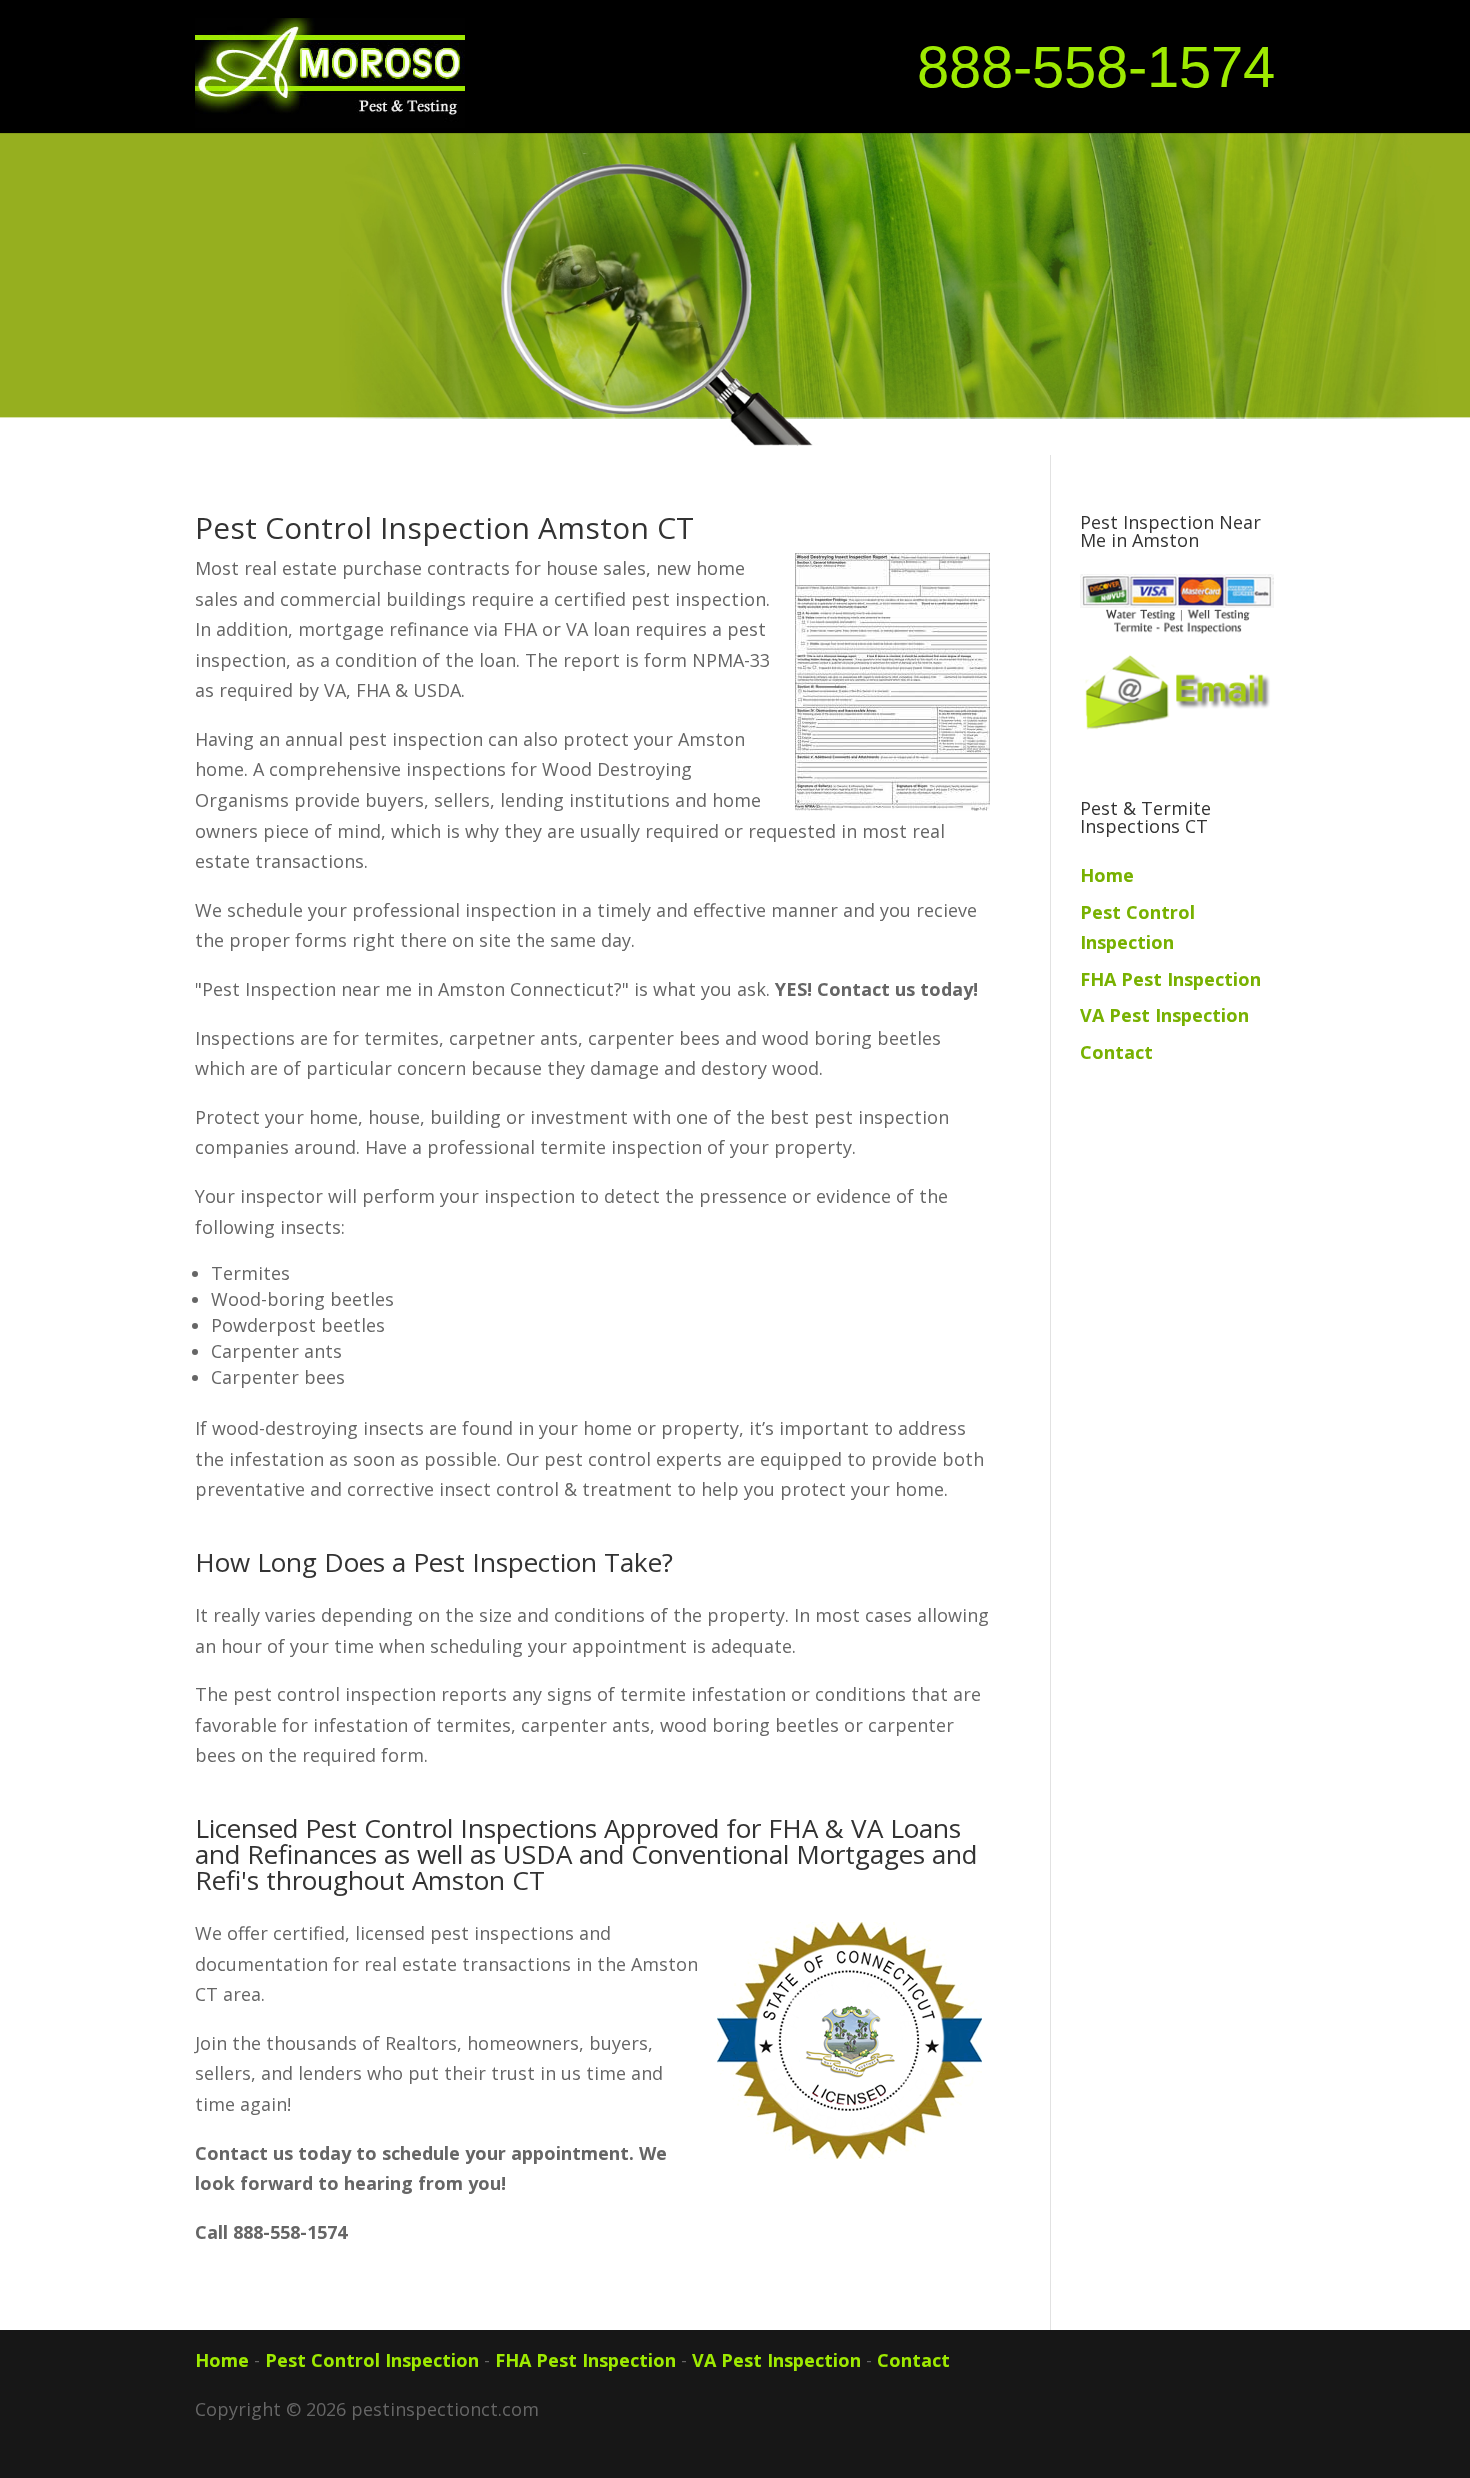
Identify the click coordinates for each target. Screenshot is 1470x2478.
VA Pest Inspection (1164, 1015)
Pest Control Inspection (372, 2360)
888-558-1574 (1096, 67)
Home (1107, 875)
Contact (1116, 1052)
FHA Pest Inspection (1170, 979)
